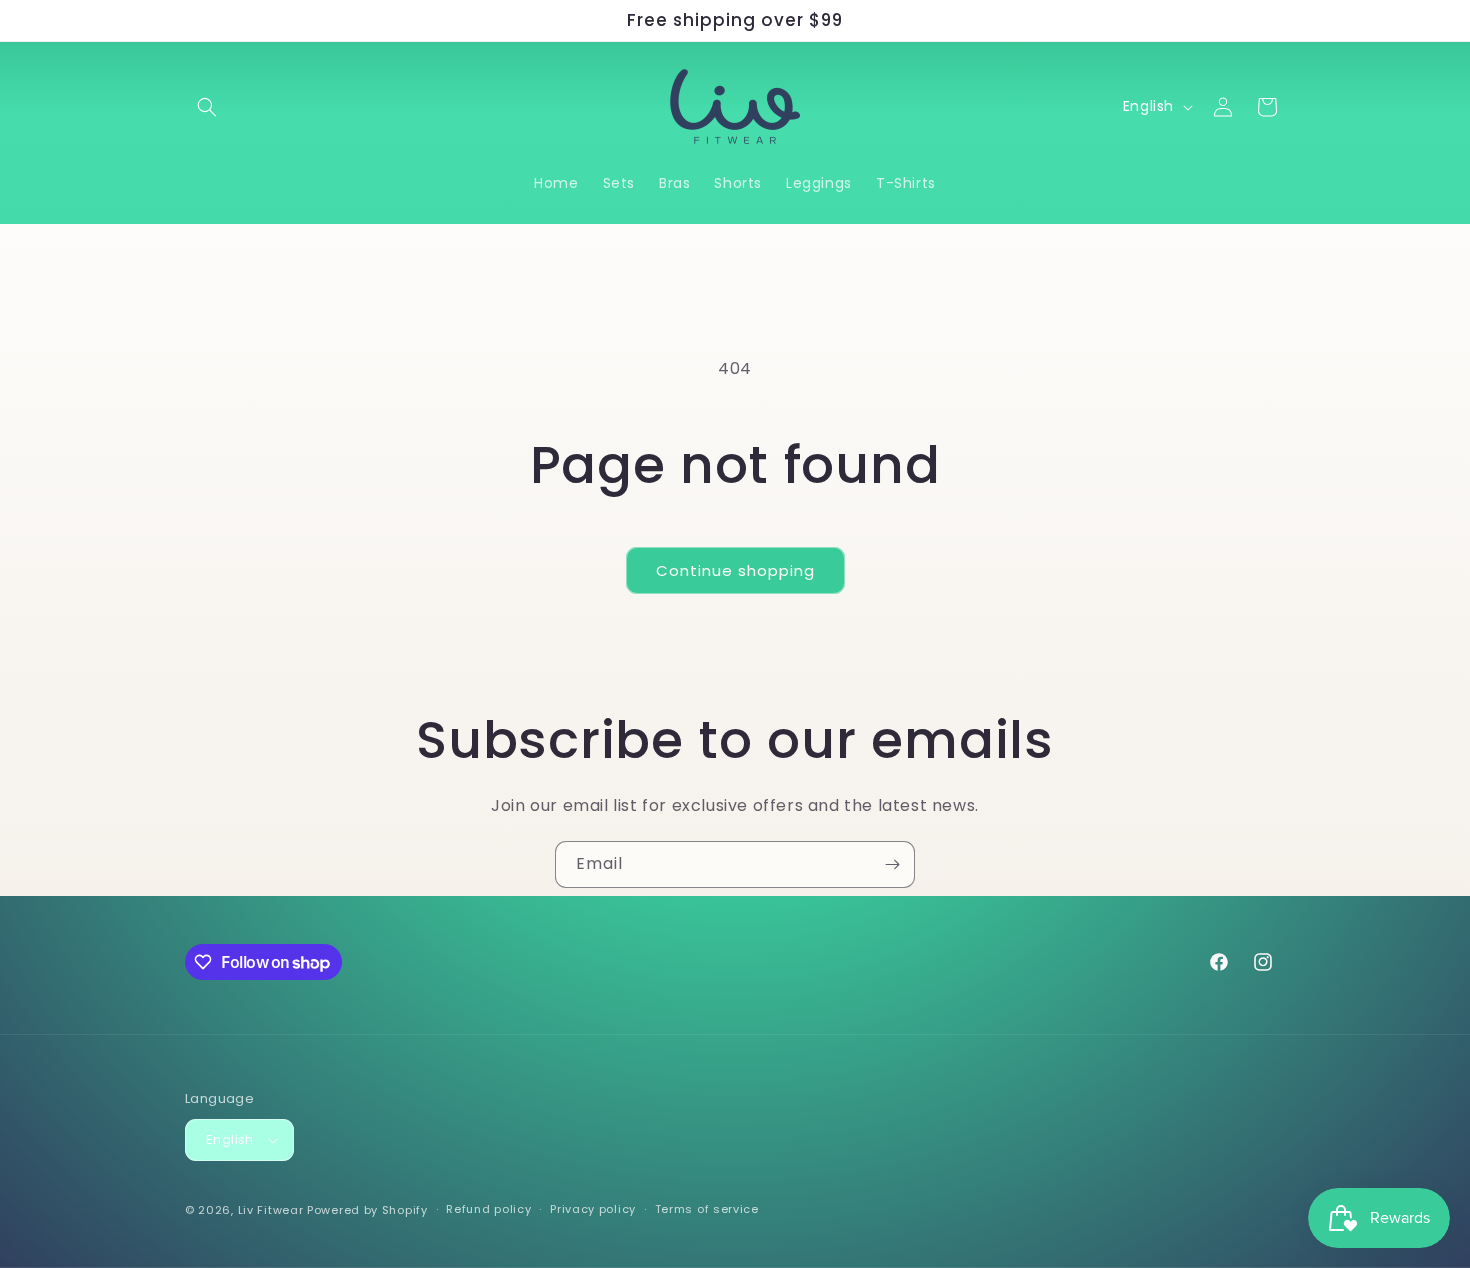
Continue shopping (735, 570)
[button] (207, 107)
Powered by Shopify (367, 1210)
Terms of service (707, 1209)
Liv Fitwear (271, 1210)
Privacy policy (593, 1209)
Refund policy (488, 1209)
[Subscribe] (892, 864)
